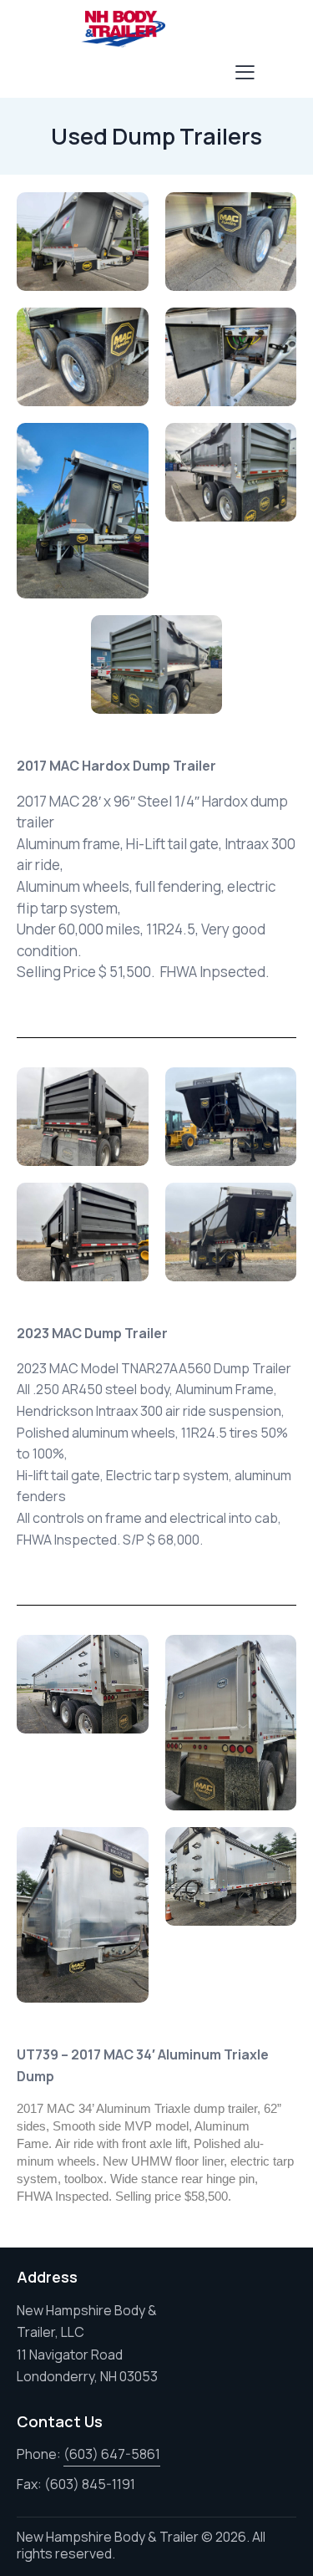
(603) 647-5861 (112, 2454)
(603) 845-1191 (90, 2484)
